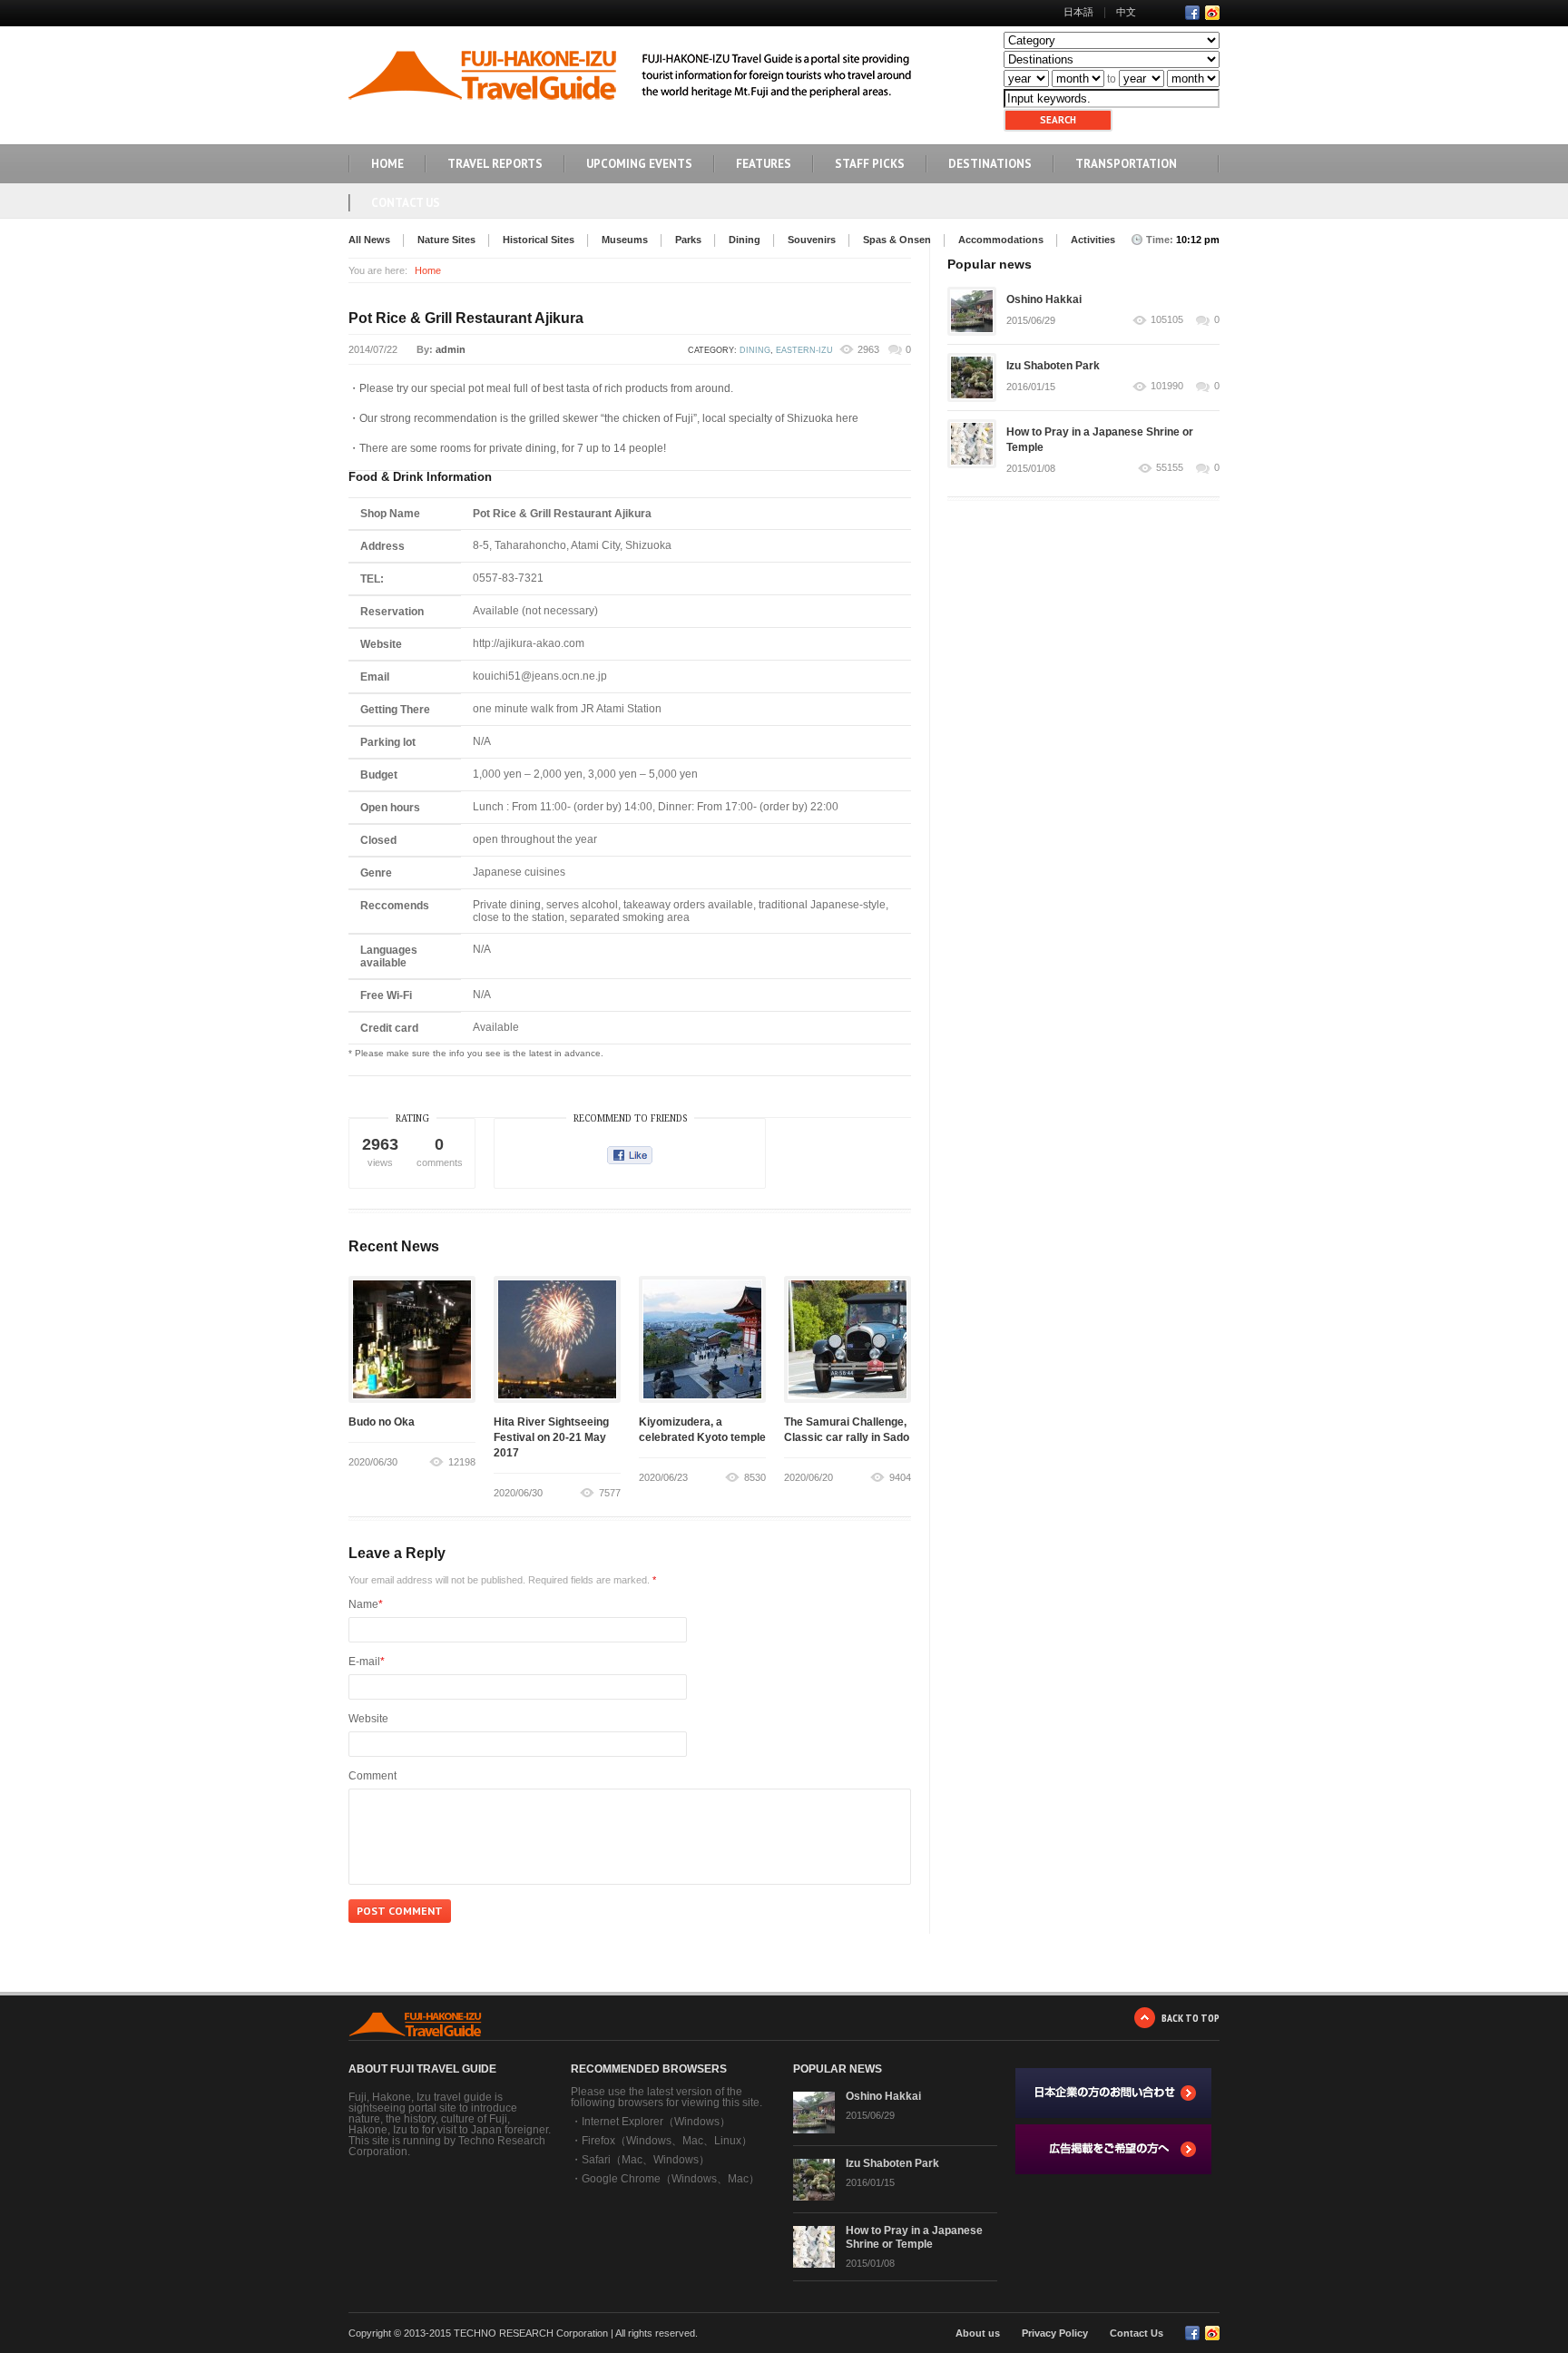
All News (369, 240)
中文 (1126, 12)
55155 (1170, 468)
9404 (900, 1477)
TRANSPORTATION (1126, 164)
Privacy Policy (1055, 2333)
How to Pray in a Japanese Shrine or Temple (914, 2237)
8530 (755, 1477)
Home (428, 270)
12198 (462, 1462)
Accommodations (1001, 240)
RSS (1212, 13)
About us (978, 2333)
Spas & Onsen (897, 240)
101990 (1167, 386)
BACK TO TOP (1191, 2018)
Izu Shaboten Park (1053, 366)
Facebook (1192, 13)
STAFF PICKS (870, 164)
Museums (625, 240)
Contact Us (406, 203)
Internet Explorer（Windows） (656, 2122)
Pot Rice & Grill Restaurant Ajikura (466, 318)
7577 (610, 1493)
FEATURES (764, 164)
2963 (868, 349)
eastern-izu (804, 350)
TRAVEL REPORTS (495, 164)
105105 (1167, 320)
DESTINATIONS (990, 164)
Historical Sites (539, 240)
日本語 (1078, 12)
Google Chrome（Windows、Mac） (671, 2179)
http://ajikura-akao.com (529, 643)
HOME (387, 164)
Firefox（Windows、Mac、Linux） (667, 2141)
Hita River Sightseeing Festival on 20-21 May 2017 (551, 1437)
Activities (1093, 240)
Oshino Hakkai (1044, 299)
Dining (745, 240)
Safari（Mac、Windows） (646, 2160)
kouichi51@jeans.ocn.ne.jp (540, 676)
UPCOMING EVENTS (639, 164)
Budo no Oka (382, 1422)
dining (755, 350)
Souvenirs (812, 240)
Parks (688, 240)
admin (451, 349)
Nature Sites (446, 240)
